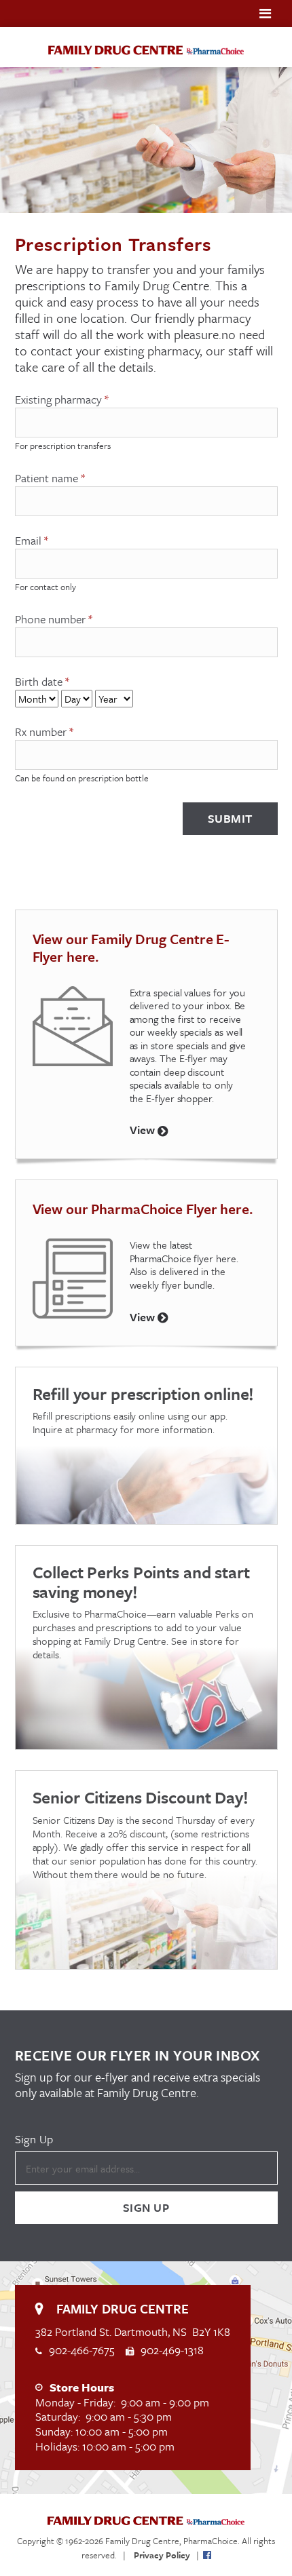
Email (32, 541)
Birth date (42, 682)
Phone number (54, 619)
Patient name (50, 478)
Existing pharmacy (62, 399)
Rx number (44, 732)
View (144, 1130)
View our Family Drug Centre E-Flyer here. (131, 948)
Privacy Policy (162, 2555)
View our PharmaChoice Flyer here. (143, 1209)
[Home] (146, 49)
